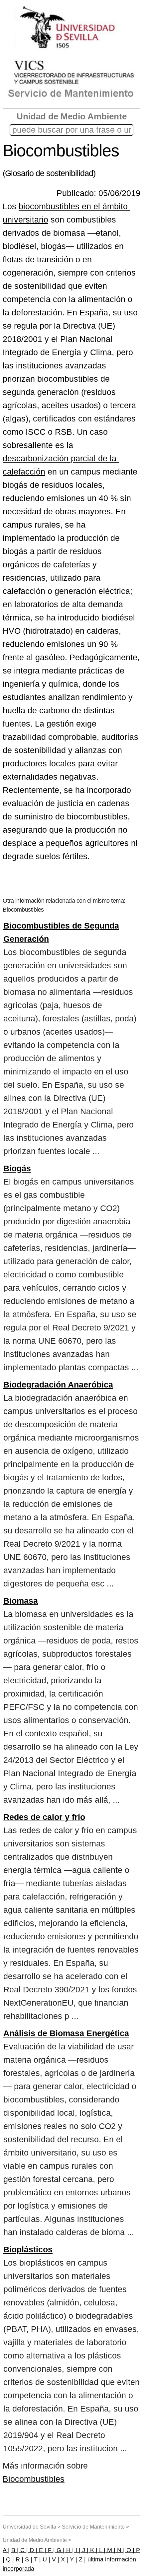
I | (77, 2550)
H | (69, 2550)
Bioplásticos (28, 2249)
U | (46, 2559)
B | (15, 2550)
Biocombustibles (34, 2479)
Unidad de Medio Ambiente (72, 116)
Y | (73, 2559)
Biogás (17, 1168)
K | (93, 2550)
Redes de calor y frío (44, 1817)
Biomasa (21, 1601)
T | (37, 2559)
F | (51, 2550)
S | (28, 2559)
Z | (81, 2559)
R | (19, 2559)
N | (120, 2550)
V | (55, 2559)
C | (23, 2550)
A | (6, 2550)
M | (110, 2550)
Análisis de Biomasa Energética (66, 2033)
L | (101, 2550)
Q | (9, 2559)
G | (60, 2550)
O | (130, 2550)
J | (84, 2550)
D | (33, 2550)
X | (64, 2559)
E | (42, 2550)
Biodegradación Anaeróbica (58, 1385)
